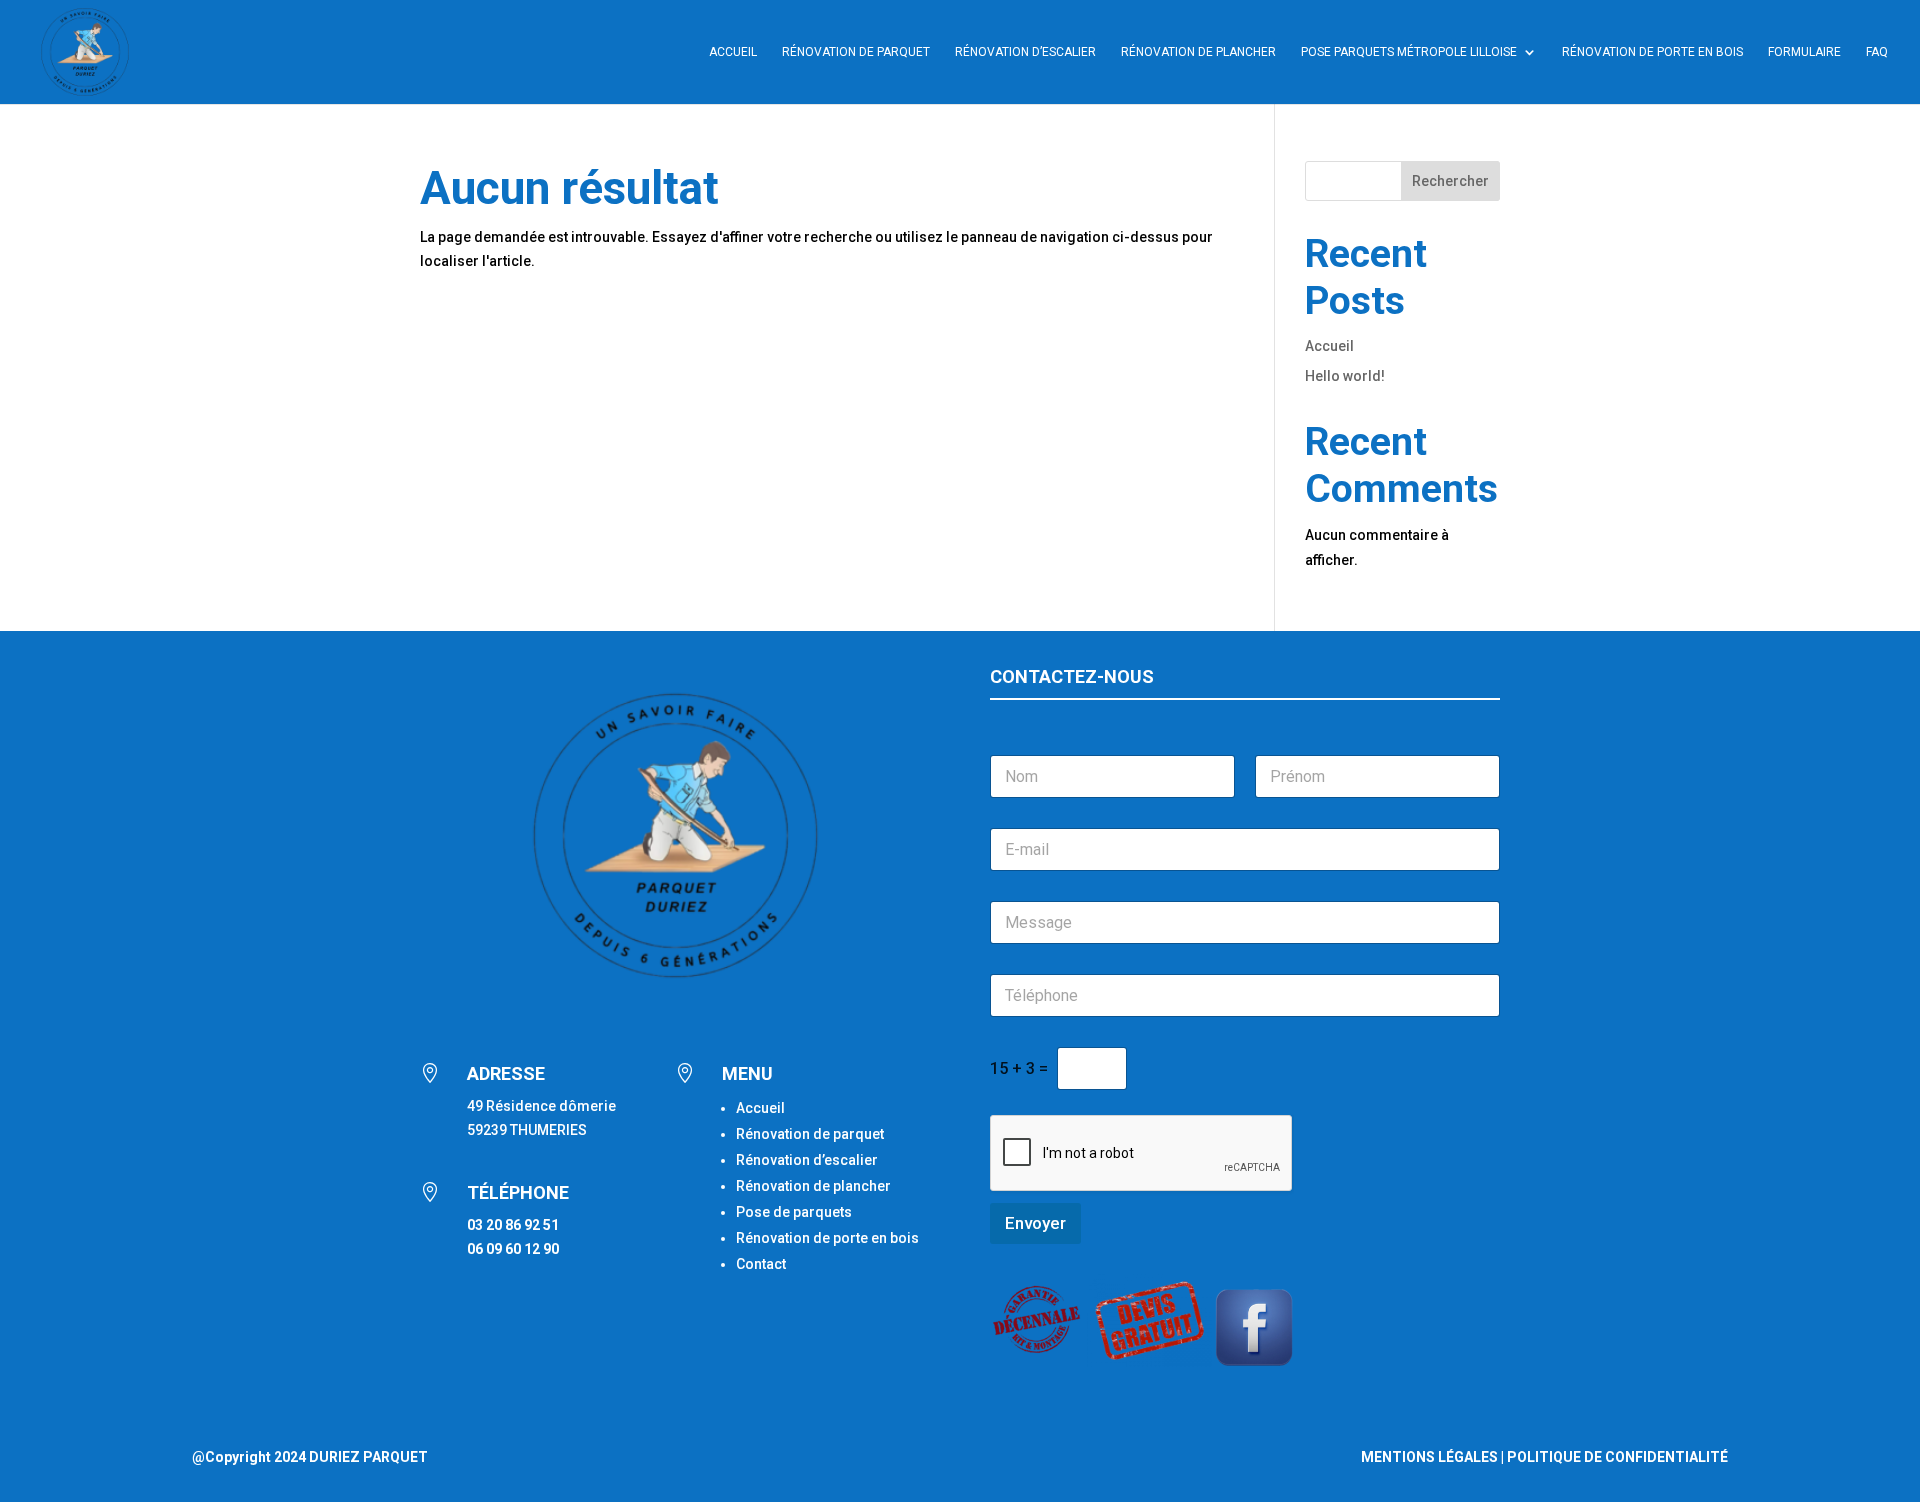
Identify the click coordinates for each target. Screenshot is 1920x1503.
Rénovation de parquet (810, 1134)
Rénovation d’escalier (1025, 52)
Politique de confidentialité (1617, 1457)
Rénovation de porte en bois (1652, 52)
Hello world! (1345, 376)
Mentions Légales (1429, 1457)
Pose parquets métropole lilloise (1409, 52)
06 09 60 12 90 (513, 1249)
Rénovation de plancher (1198, 52)
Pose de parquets (794, 1212)
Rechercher (1450, 181)
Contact (761, 1264)
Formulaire (1804, 52)
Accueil (733, 52)
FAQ (1877, 52)
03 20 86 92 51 (513, 1225)
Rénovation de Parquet (856, 52)
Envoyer (1035, 1223)
